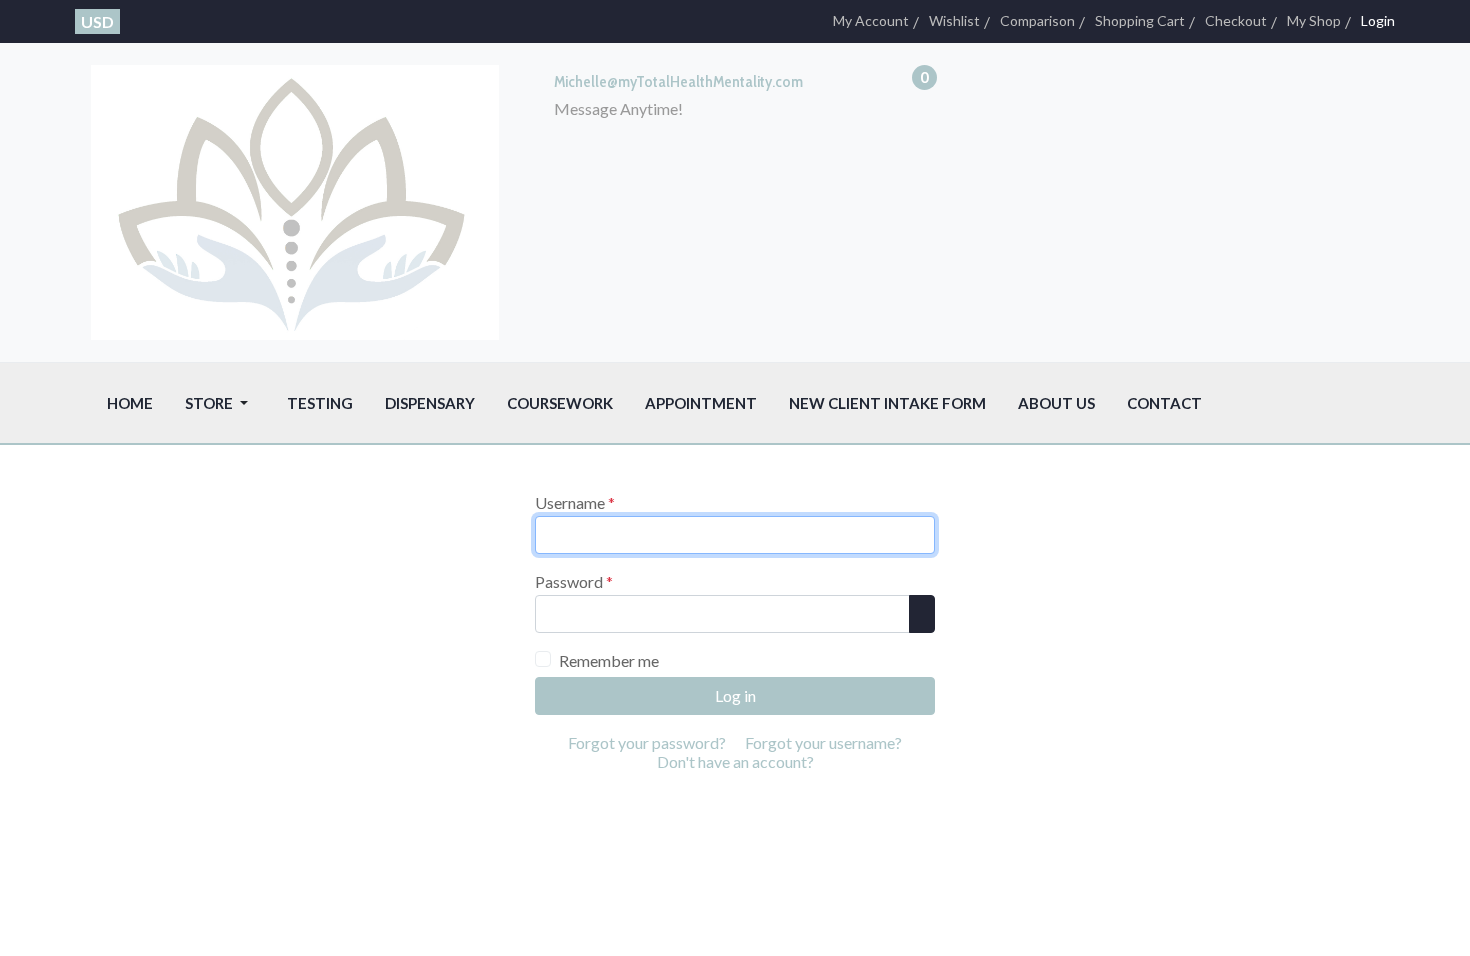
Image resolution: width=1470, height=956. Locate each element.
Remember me (609, 660)
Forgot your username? (823, 742)
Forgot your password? (647, 742)
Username (575, 502)
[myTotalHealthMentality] (295, 200)
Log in (735, 695)
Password (574, 581)
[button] (220, 403)
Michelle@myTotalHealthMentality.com (678, 81)
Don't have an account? (735, 761)
